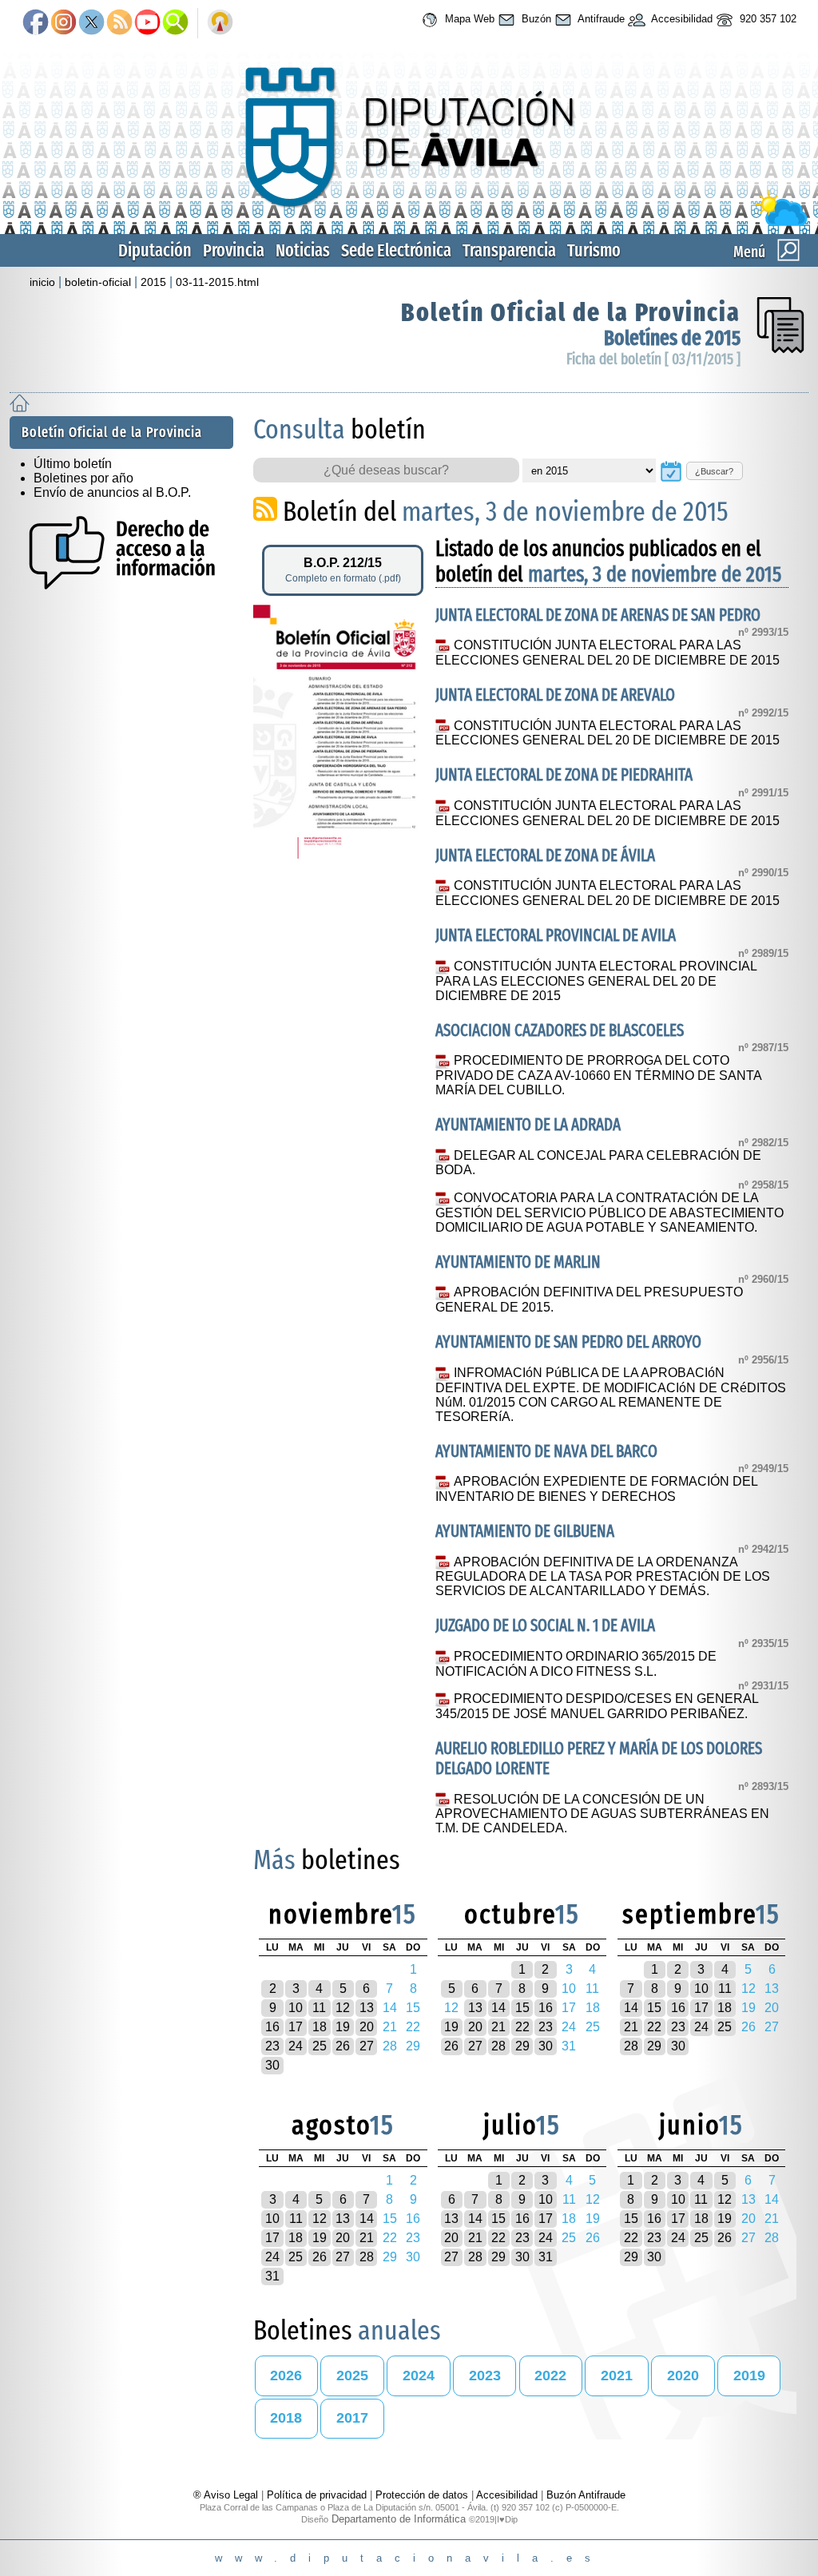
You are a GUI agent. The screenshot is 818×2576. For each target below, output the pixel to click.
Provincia (234, 250)
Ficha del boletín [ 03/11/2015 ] (653, 359)
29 (522, 2046)
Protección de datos (422, 2495)
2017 (352, 2418)
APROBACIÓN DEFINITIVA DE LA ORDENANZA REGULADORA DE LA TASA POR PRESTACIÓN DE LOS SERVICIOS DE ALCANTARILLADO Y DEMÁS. (603, 1577)
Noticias (303, 250)
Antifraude (600, 19)
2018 (286, 2418)
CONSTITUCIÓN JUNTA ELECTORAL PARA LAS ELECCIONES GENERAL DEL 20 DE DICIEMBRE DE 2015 (608, 653)
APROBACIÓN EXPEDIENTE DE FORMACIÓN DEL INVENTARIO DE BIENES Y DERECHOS (596, 1489)
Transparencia (509, 250)
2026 (286, 2376)
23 (272, 2046)
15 (522, 2008)
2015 (153, 282)
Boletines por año (83, 478)
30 (272, 2065)
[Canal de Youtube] (147, 23)
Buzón (535, 19)
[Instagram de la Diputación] (64, 23)
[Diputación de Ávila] (409, 222)
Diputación (155, 250)
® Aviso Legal (227, 2495)
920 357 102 (766, 19)
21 (498, 2027)
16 (272, 2027)
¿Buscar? (714, 471)
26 (343, 2046)
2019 (749, 2376)
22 (522, 2027)
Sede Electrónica (396, 250)
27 (367, 2046)
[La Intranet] (220, 23)
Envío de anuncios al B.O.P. (112, 492)
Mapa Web (468, 19)
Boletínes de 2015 (672, 338)
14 (498, 2008)
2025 (352, 2376)
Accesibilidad (681, 19)
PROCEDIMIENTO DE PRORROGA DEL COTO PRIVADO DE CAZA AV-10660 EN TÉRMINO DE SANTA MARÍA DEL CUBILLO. (598, 1075)
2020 (683, 2376)
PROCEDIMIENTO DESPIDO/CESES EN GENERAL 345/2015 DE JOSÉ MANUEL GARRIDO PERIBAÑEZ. (596, 1706)
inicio (42, 282)
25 (320, 2046)
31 (272, 2276)
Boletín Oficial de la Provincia (571, 312)
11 (319, 2008)
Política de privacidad (317, 2495)
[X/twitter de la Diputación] (91, 23)
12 (343, 2008)
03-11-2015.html (217, 282)
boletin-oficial (98, 282)
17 (296, 2027)
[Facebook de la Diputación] (36, 23)
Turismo (594, 250)
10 (296, 2008)
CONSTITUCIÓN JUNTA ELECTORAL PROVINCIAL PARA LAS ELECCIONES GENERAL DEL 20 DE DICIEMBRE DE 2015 (596, 981)
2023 (485, 2376)
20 (367, 2027)
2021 (617, 2376)
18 (320, 2027)
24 (296, 2046)
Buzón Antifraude (586, 2495)
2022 (550, 2376)
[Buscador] (175, 23)
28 (498, 2046)
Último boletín (73, 464)
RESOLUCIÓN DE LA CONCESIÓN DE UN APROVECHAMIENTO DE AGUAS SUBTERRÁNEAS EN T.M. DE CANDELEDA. (602, 1814)
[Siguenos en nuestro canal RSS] (119, 23)
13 (367, 2008)
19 (343, 2027)
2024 (419, 2376)
